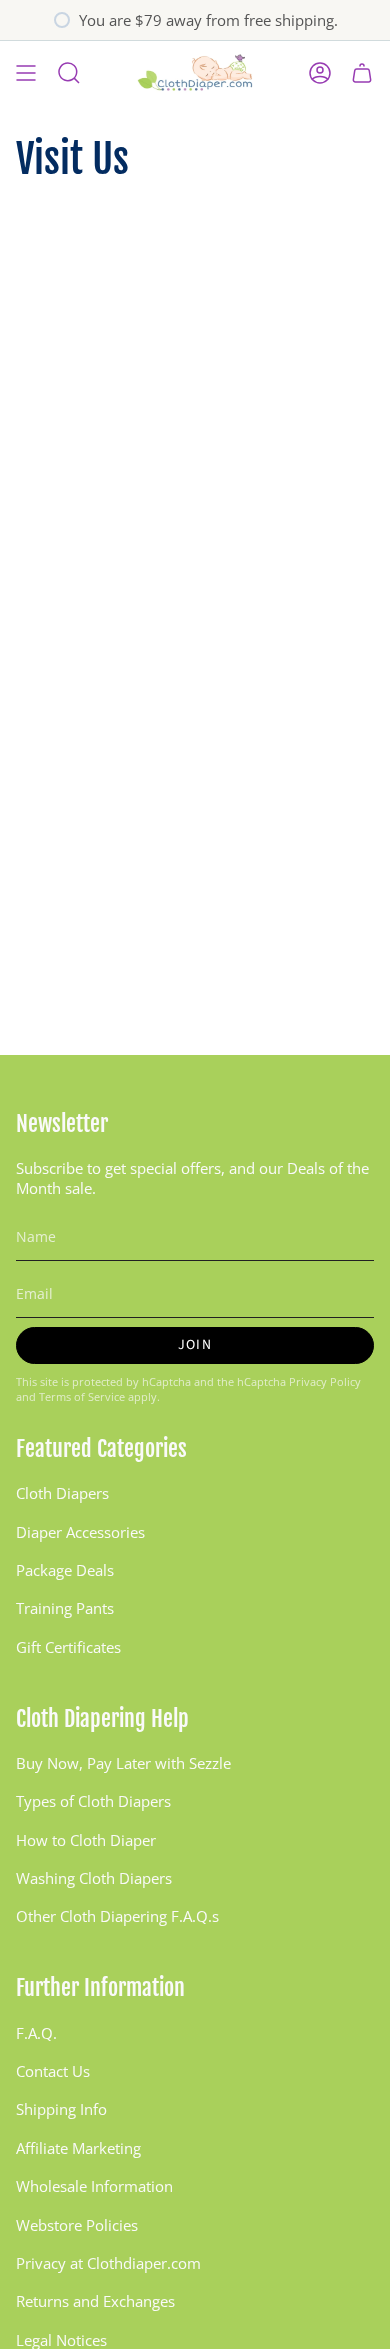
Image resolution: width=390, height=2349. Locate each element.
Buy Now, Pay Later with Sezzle (123, 1763)
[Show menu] (26, 73)
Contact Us (53, 2071)
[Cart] (362, 73)
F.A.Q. (36, 2033)
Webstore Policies (77, 2225)
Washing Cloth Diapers (94, 1878)
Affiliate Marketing (78, 2148)
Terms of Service (82, 1396)
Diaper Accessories (80, 1532)
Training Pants (65, 1608)
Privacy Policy (325, 1381)
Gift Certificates (68, 1647)
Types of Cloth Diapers (93, 1801)
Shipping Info (61, 2109)
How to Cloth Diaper (86, 1840)
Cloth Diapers (62, 1493)
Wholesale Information (94, 2186)
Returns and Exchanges (95, 2301)
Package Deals (65, 1570)
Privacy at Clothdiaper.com (108, 2263)
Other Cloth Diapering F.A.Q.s (117, 1916)
